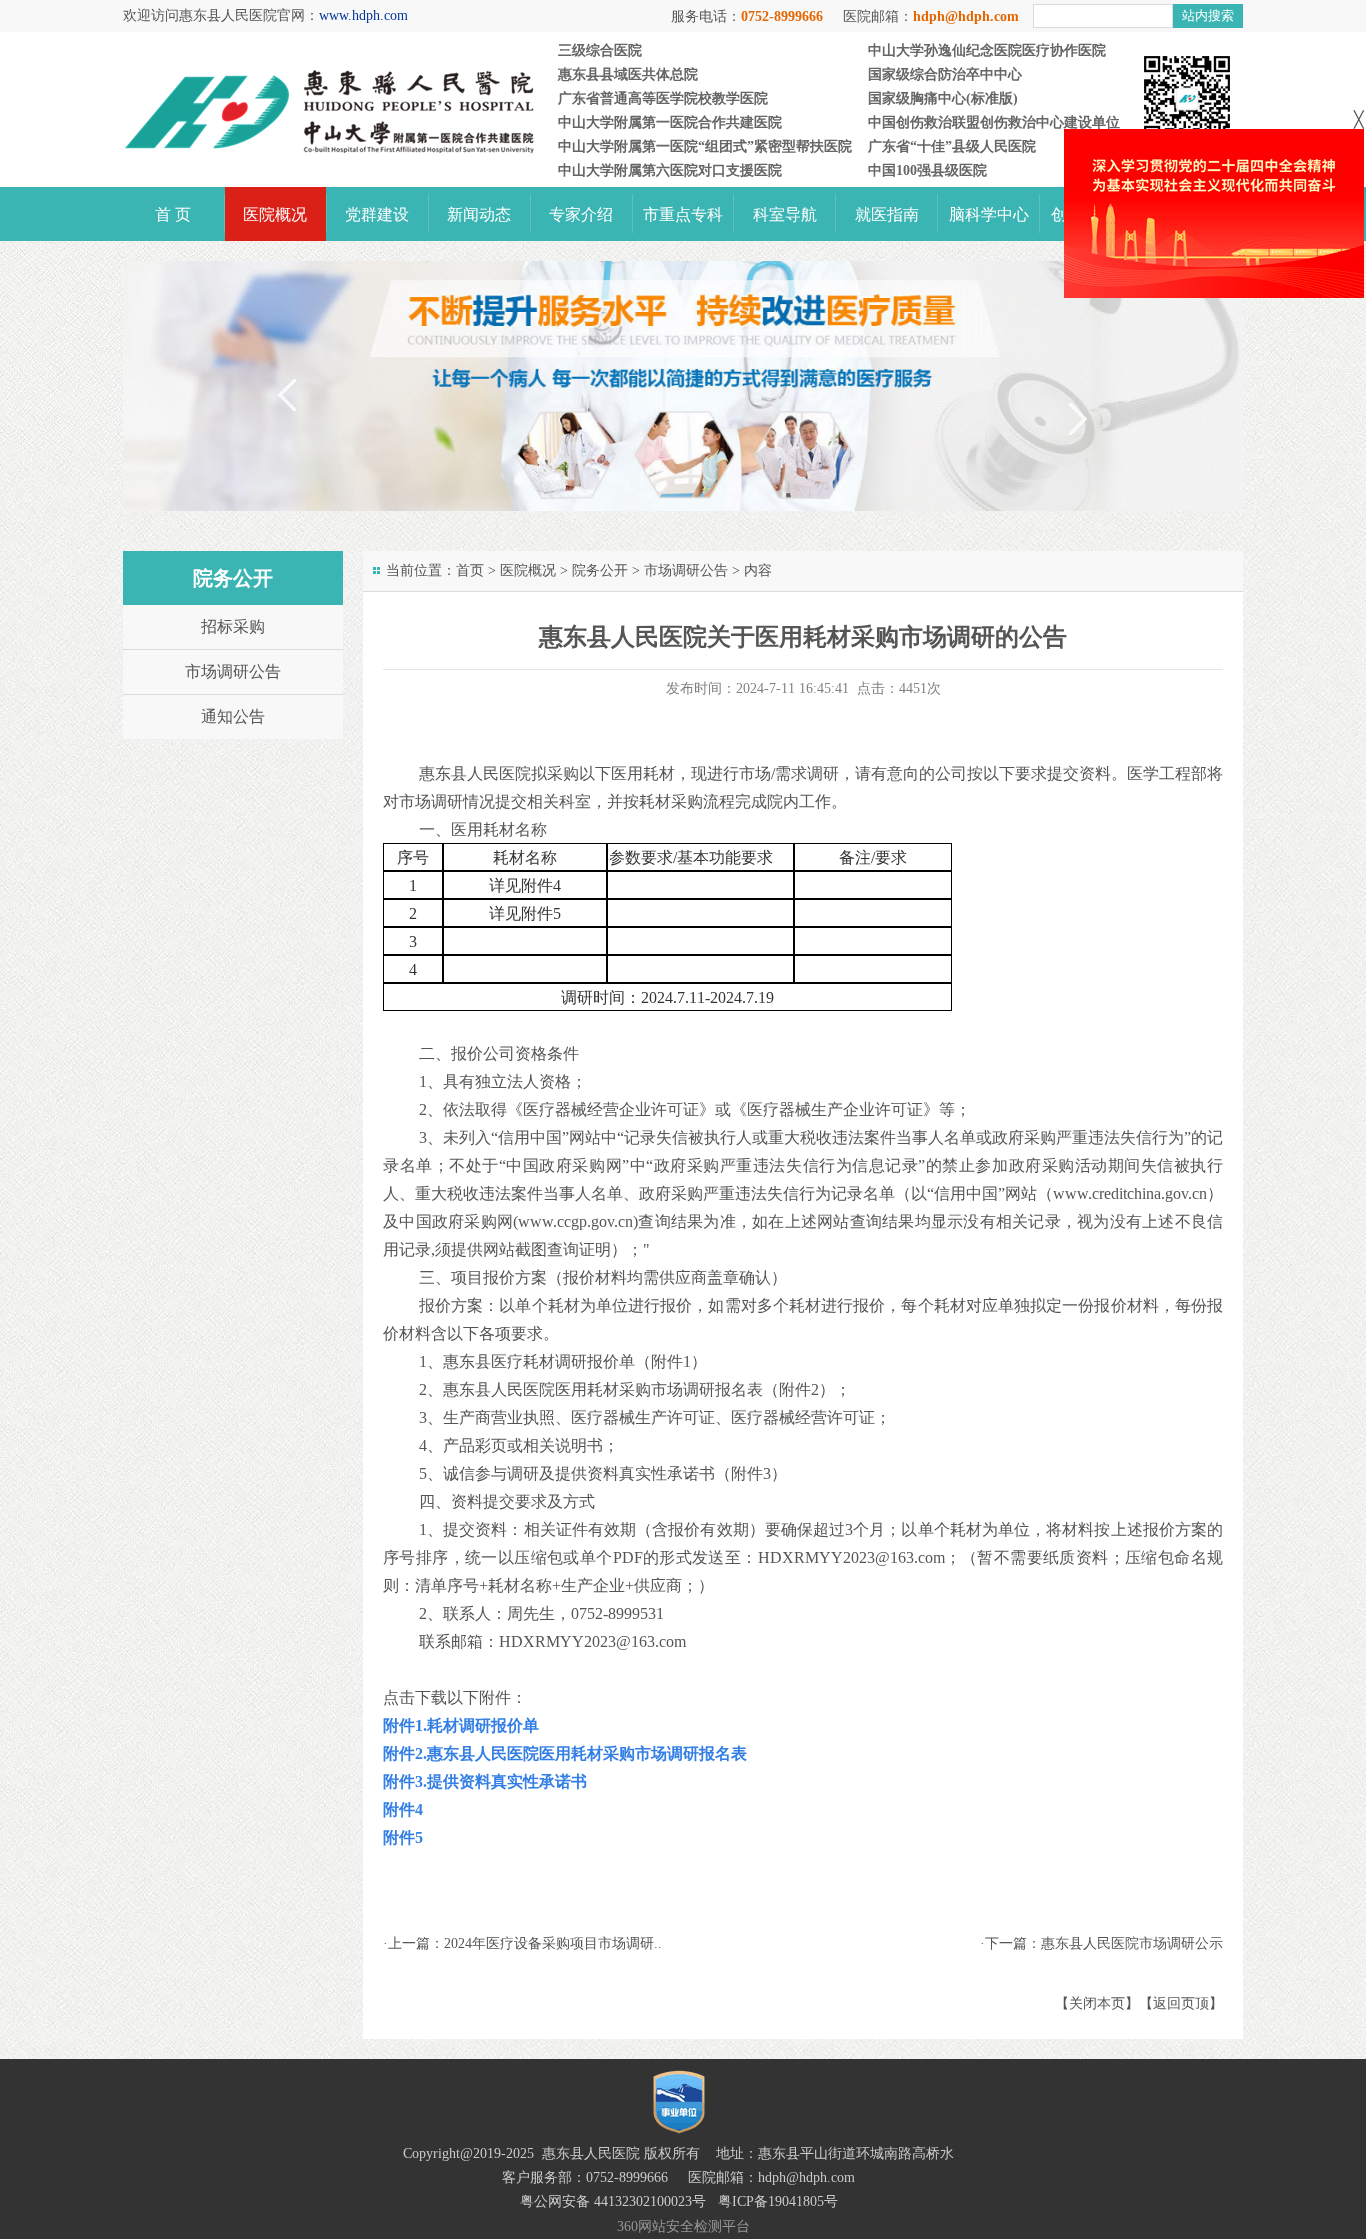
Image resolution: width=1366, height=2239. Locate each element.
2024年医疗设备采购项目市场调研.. (553, 1943)
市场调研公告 (686, 570)
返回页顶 (1181, 2003)
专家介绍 (581, 214)
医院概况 (275, 214)
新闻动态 (479, 214)
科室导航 (785, 214)
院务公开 (600, 570)
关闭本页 (1097, 2003)
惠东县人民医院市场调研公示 (1132, 1943)
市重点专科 (683, 214)
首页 (470, 570)
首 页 (173, 214)
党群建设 (377, 214)
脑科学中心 (989, 214)
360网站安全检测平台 (683, 2226)
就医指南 (887, 214)
